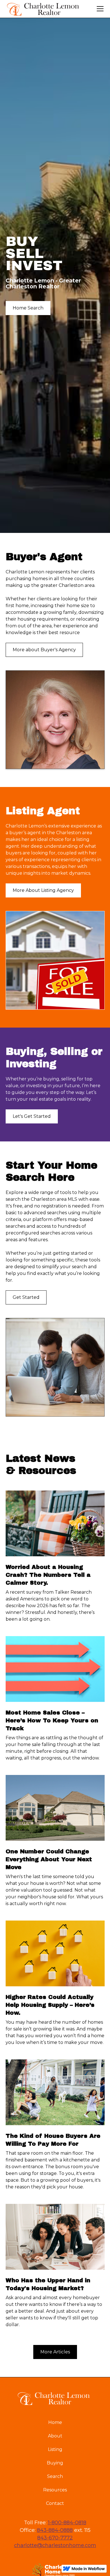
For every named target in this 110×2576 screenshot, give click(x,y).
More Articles (55, 2352)
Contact (55, 2503)
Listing (55, 2449)
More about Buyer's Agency (44, 650)
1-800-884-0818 (67, 2523)
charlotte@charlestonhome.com (55, 2545)
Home (55, 2422)
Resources (55, 2490)
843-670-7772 (55, 2538)
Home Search (28, 308)
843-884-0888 (55, 2530)
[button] (99, 9)
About (55, 2436)
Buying (55, 2463)
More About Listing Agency (43, 890)
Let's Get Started (32, 1116)
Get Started (26, 1297)
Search (55, 2476)
